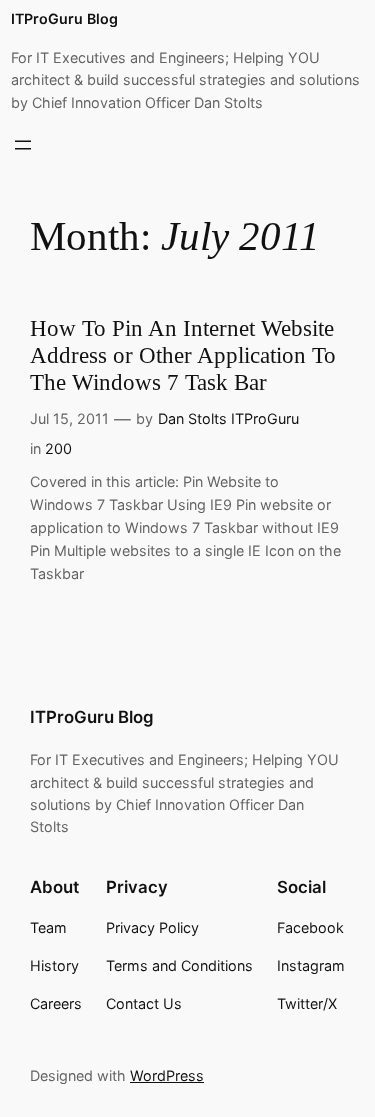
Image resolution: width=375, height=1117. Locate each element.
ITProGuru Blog (64, 18)
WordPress (167, 1075)
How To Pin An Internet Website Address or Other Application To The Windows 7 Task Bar (183, 355)
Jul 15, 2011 (69, 418)
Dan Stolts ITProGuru (228, 418)
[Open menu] (23, 145)
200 (58, 448)
